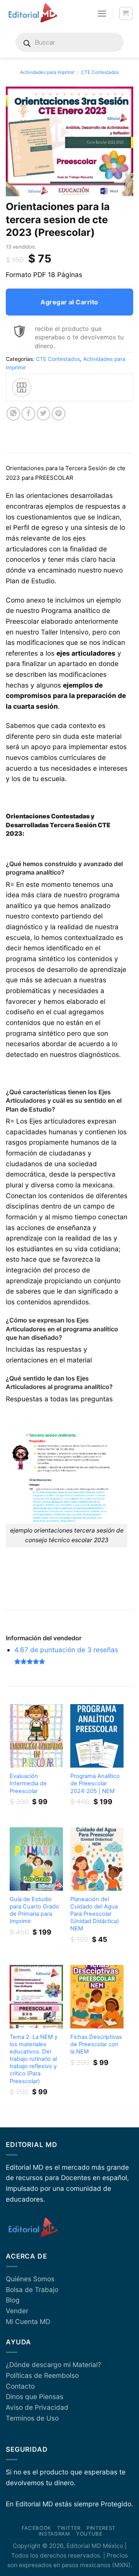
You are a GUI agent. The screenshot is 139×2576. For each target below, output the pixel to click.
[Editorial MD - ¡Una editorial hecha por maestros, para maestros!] (33, 13)
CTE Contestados (100, 72)
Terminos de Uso (32, 2418)
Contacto (20, 2386)
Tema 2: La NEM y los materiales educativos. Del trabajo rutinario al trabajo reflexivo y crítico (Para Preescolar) (34, 2059)
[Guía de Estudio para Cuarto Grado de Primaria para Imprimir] (36, 1859)
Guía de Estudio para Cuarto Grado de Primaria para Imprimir (34, 1910)
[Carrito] (126, 14)
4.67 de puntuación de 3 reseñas (66, 1650)
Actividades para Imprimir (47, 72)
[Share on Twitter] (44, 414)
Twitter (69, 2528)
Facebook (36, 2528)
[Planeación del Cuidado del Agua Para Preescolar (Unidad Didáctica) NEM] (97, 1859)
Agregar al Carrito (69, 302)
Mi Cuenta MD (28, 2321)
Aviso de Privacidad (37, 2407)
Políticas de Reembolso (42, 2375)
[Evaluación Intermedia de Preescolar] (36, 1736)
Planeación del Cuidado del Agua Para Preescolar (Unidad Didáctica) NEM (95, 1914)
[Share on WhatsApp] (14, 414)
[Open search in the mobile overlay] (69, 42)
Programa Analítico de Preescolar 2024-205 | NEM (95, 1783)
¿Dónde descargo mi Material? (53, 2365)
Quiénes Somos (30, 2279)
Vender (17, 2311)
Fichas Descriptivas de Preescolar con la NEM (96, 2044)
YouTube (89, 2534)
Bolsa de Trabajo (32, 2290)
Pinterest (101, 2528)
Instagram (54, 2534)
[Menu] (102, 13)
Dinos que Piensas (35, 2397)
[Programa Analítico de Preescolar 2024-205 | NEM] (97, 1736)
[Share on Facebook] (29, 414)
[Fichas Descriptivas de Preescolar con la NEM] (97, 1997)
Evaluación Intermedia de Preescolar (28, 1783)
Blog (13, 2300)
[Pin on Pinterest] (59, 414)
